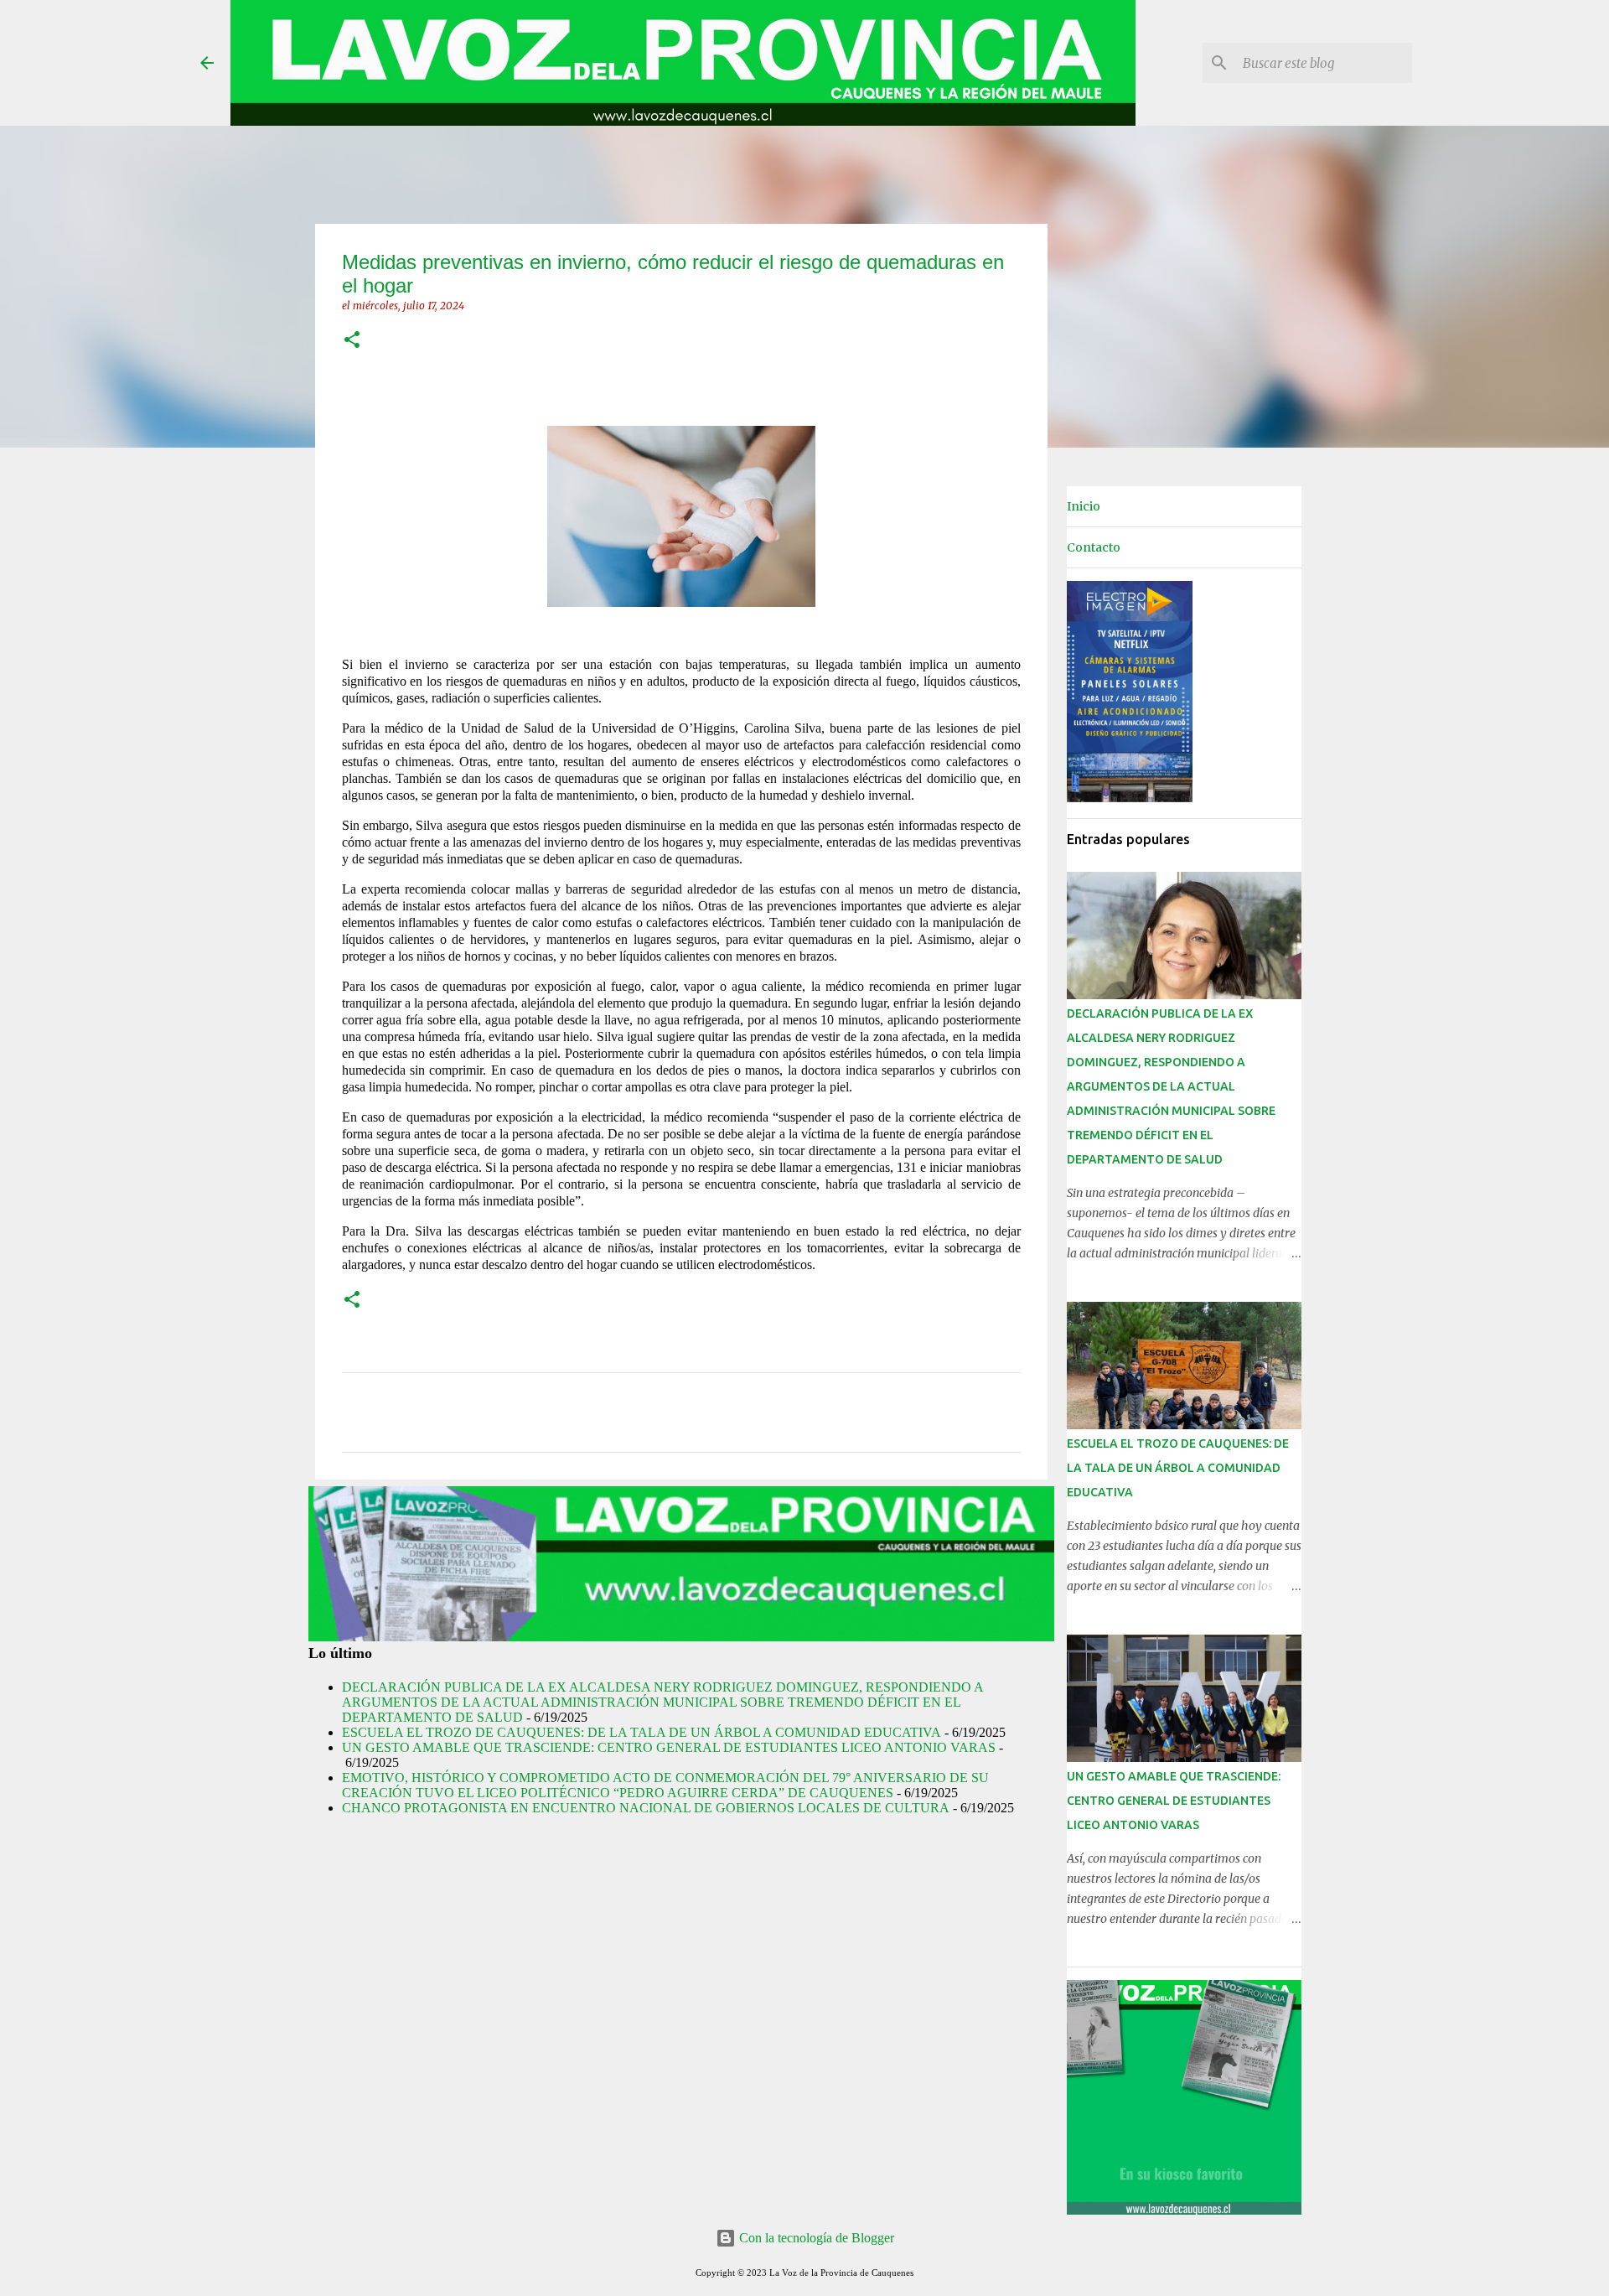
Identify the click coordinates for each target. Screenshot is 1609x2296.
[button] (352, 341)
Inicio (1084, 506)
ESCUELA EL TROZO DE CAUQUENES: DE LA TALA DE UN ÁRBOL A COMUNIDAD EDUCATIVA (642, 1732)
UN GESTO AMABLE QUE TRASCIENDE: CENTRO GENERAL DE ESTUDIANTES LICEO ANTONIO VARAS (669, 1747)
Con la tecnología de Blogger (815, 2238)
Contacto (1094, 547)
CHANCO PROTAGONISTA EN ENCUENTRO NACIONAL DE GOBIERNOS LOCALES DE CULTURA (646, 1808)
